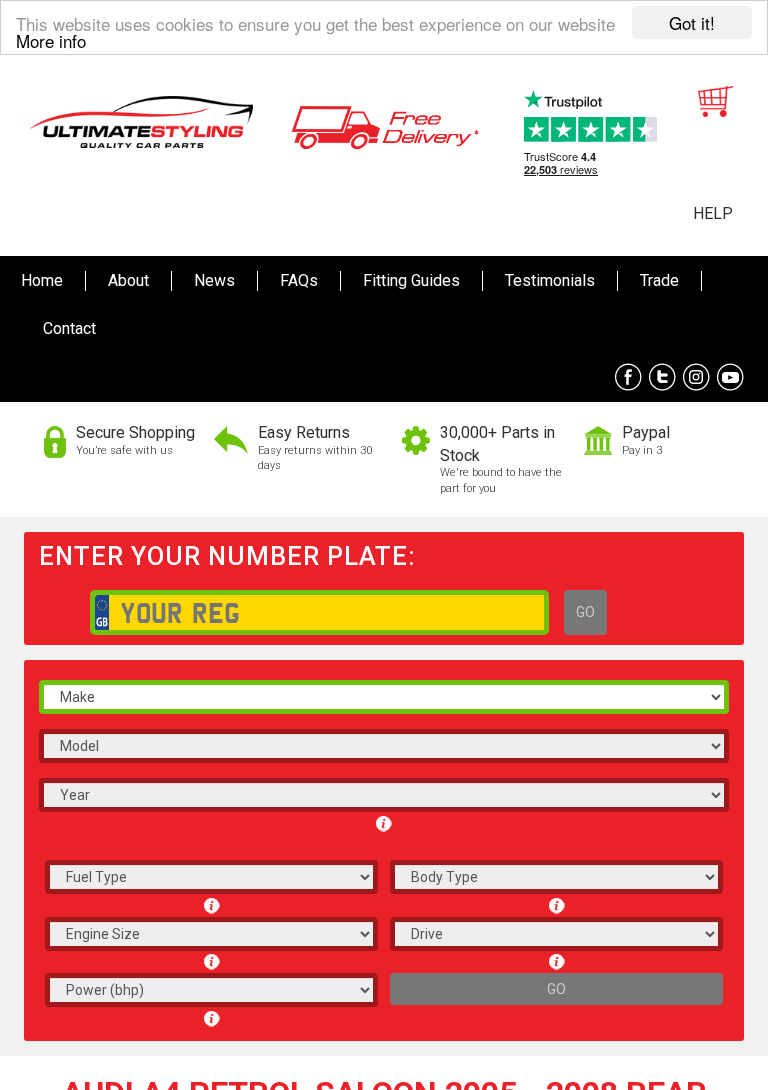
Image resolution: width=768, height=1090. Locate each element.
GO (585, 612)
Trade (659, 280)
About (128, 280)
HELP (713, 213)
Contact (69, 328)
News (214, 280)
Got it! (692, 22)
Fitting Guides (411, 280)
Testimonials (550, 280)
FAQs (299, 280)
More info (51, 40)
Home (42, 280)
